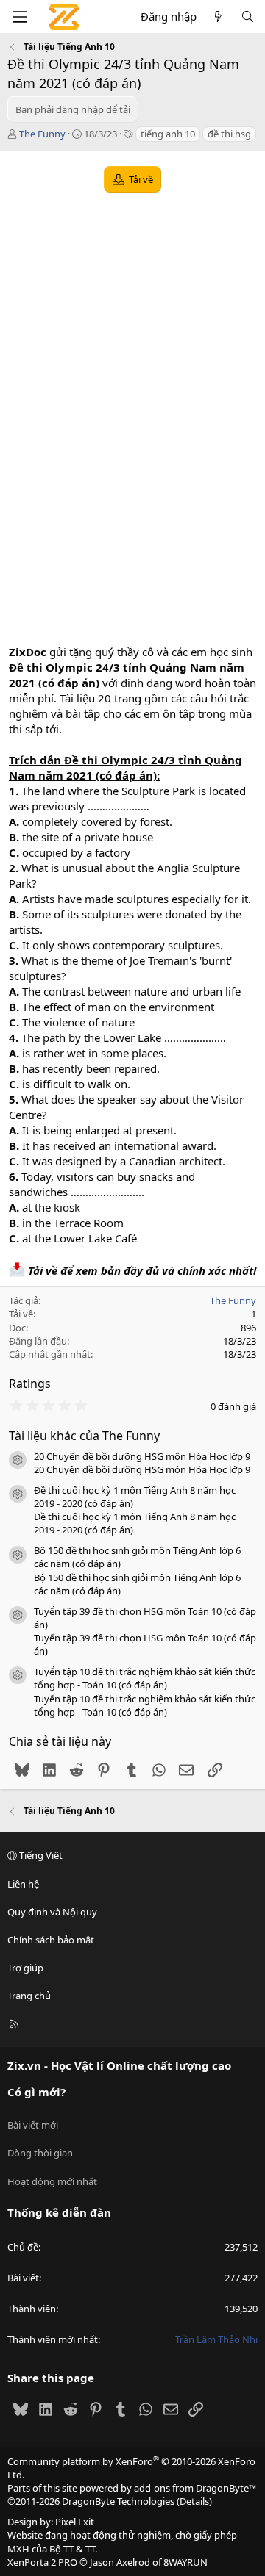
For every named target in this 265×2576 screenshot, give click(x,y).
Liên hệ (23, 1884)
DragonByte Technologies (118, 2501)
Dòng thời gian (40, 2153)
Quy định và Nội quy (52, 1912)
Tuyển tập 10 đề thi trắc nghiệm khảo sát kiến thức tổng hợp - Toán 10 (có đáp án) (145, 1678)
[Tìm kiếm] (248, 17)
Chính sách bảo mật (51, 1940)
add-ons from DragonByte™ (195, 2488)
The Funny (42, 134)
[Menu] (19, 17)
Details (194, 2501)
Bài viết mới (33, 2125)
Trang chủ (29, 1996)
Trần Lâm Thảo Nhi (216, 2339)
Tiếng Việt (40, 1855)
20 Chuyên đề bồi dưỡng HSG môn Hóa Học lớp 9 (142, 1456)
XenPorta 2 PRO (42, 2562)
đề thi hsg (229, 134)
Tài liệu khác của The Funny (84, 1436)
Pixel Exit (75, 2522)
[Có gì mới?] (218, 17)
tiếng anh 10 (168, 134)
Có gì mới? (36, 2092)
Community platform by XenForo (131, 2468)
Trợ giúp (25, 1968)
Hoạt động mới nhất (52, 2181)
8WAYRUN (185, 2562)
